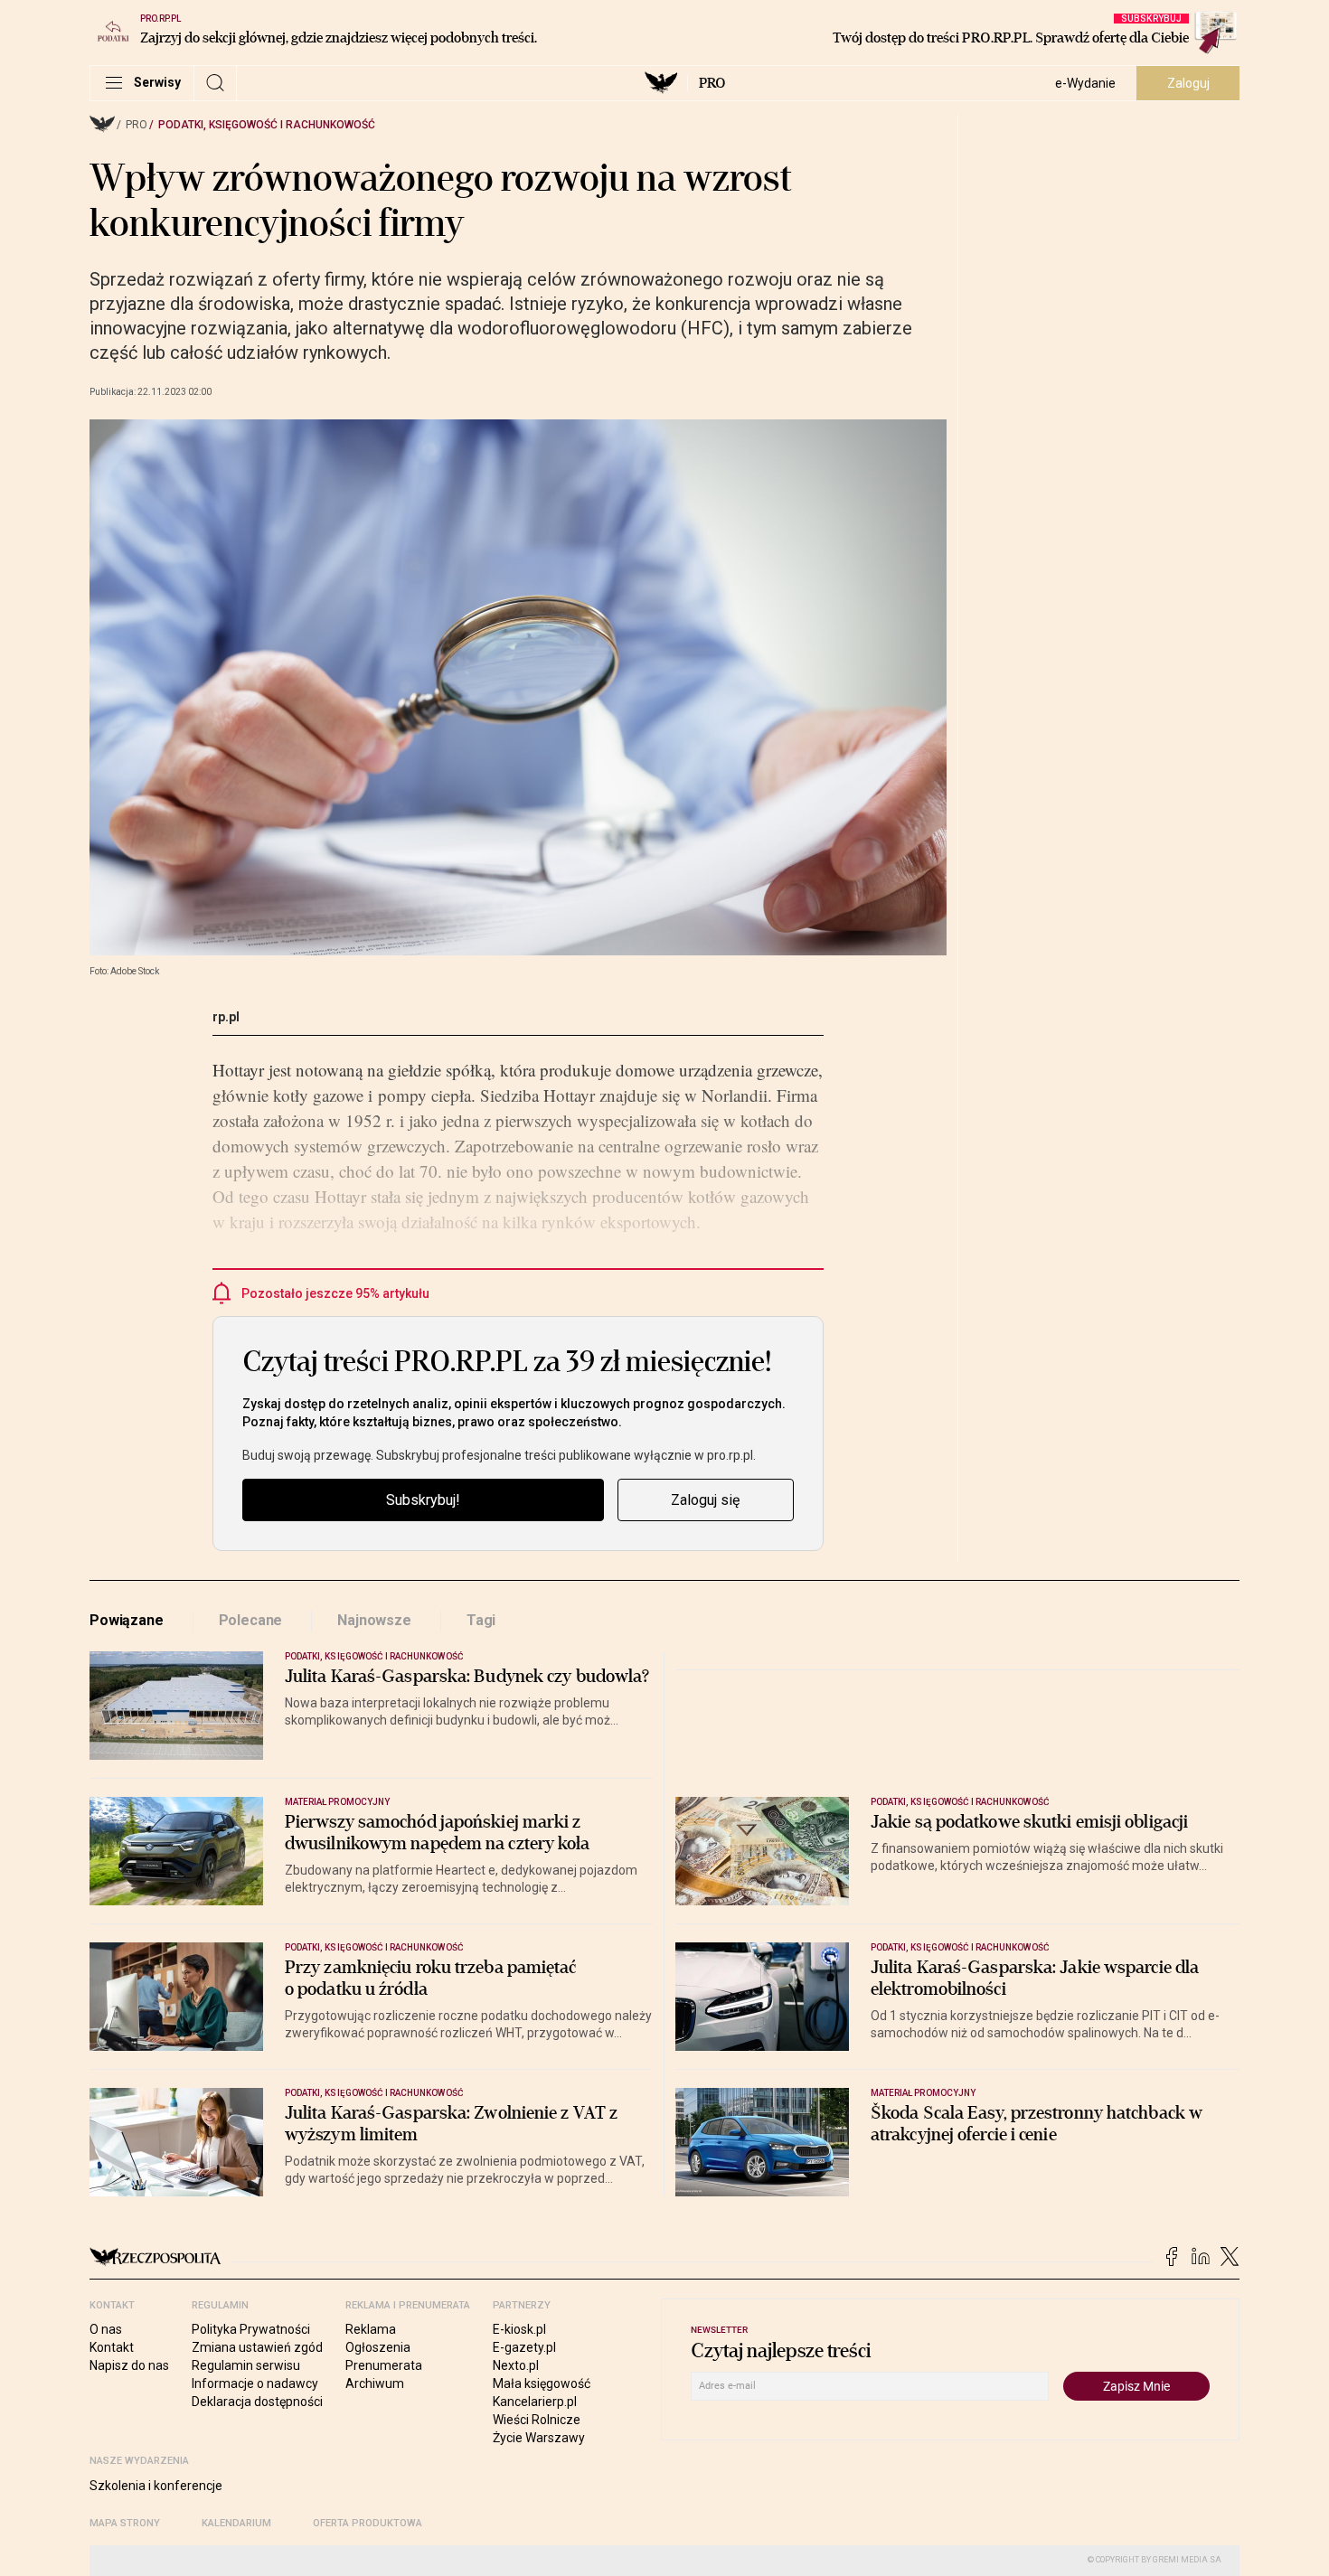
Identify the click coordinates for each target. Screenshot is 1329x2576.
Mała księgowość (542, 2383)
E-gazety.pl (524, 2347)
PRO (712, 83)
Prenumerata (384, 2365)
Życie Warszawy (539, 2438)
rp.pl (226, 1017)
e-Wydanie (1085, 83)
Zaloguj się (705, 1500)
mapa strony (125, 2523)
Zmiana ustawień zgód (257, 2347)
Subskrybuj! (423, 1500)
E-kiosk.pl (519, 2329)
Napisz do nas (129, 2365)
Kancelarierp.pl (535, 2402)
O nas (106, 2329)
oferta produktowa (368, 2523)
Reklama (371, 2329)
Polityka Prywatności (251, 2329)
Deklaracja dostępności (257, 2402)
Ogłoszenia (378, 2347)
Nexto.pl (516, 2365)
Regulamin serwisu (246, 2365)
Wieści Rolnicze (537, 2420)
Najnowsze (374, 1620)
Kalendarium (236, 2523)
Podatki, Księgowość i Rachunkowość (267, 125)
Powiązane (127, 1620)
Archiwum (375, 2383)
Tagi (481, 1620)
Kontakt (112, 2347)
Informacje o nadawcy (255, 2383)
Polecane (251, 1620)
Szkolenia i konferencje (156, 2486)
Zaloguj (1188, 83)
